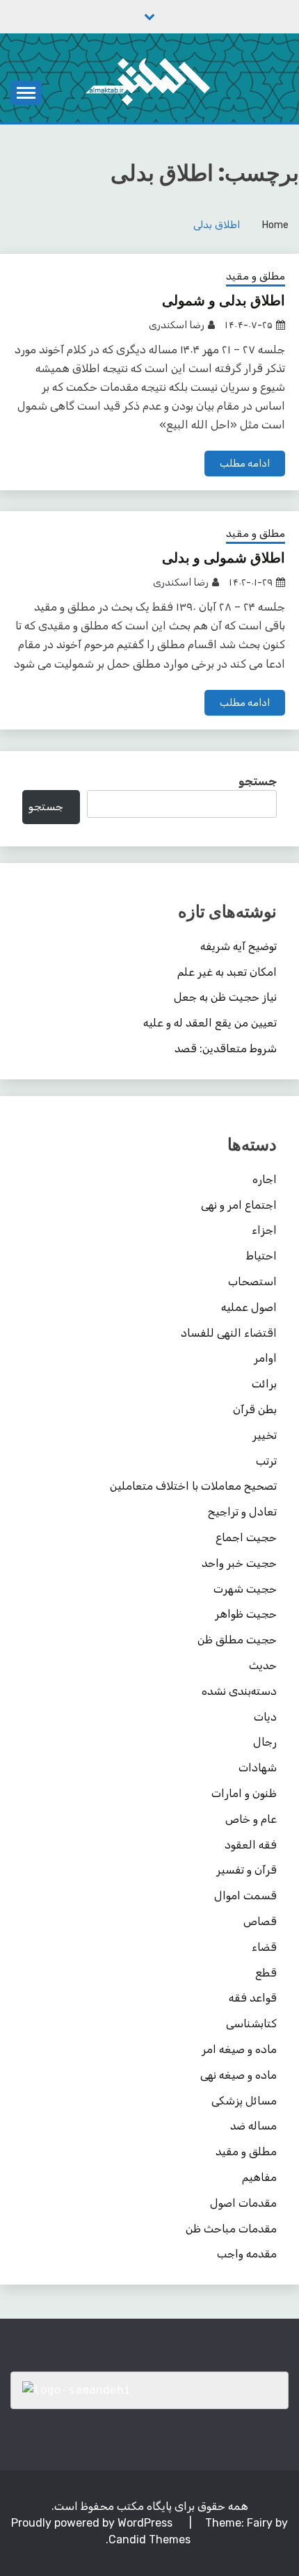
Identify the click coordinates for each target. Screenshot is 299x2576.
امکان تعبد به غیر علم (227, 972)
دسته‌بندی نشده (239, 1691)
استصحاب (252, 1281)
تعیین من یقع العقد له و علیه (210, 1023)
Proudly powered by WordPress (93, 2523)
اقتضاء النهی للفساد (229, 1333)
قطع (266, 1973)
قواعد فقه (253, 1998)
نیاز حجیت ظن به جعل (225, 997)
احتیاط (261, 1256)
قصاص (260, 1921)
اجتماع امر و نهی (239, 1205)
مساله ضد (253, 2126)
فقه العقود (251, 1845)
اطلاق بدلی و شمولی (224, 300)
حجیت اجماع (246, 1537)
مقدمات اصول (243, 2203)
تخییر (265, 1435)
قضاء (264, 1947)
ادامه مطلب (245, 464)
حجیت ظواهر (246, 1614)
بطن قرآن (255, 1409)
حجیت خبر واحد (239, 1563)
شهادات (258, 1768)
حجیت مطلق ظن (237, 1640)
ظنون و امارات (244, 1793)
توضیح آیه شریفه (239, 946)
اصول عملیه (249, 1307)
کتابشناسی (251, 2023)
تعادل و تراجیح (242, 1512)
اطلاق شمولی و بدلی (224, 558)
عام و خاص (251, 1819)
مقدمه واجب (247, 2254)
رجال (265, 1742)
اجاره (265, 1179)
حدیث (263, 1665)
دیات (265, 1717)
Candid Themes (149, 2539)
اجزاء (264, 1230)
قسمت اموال (245, 1895)
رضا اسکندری (177, 325)
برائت (264, 1384)
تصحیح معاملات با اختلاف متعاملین (193, 1486)
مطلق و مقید (256, 276)
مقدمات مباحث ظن (231, 2229)
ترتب (266, 1461)
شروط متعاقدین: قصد (226, 1048)
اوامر (265, 1358)
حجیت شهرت (245, 1589)
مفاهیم (259, 2177)
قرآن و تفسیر (247, 1870)
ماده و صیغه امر (239, 2049)
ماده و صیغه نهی (239, 2075)
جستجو (258, 781)
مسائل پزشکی (244, 2101)
